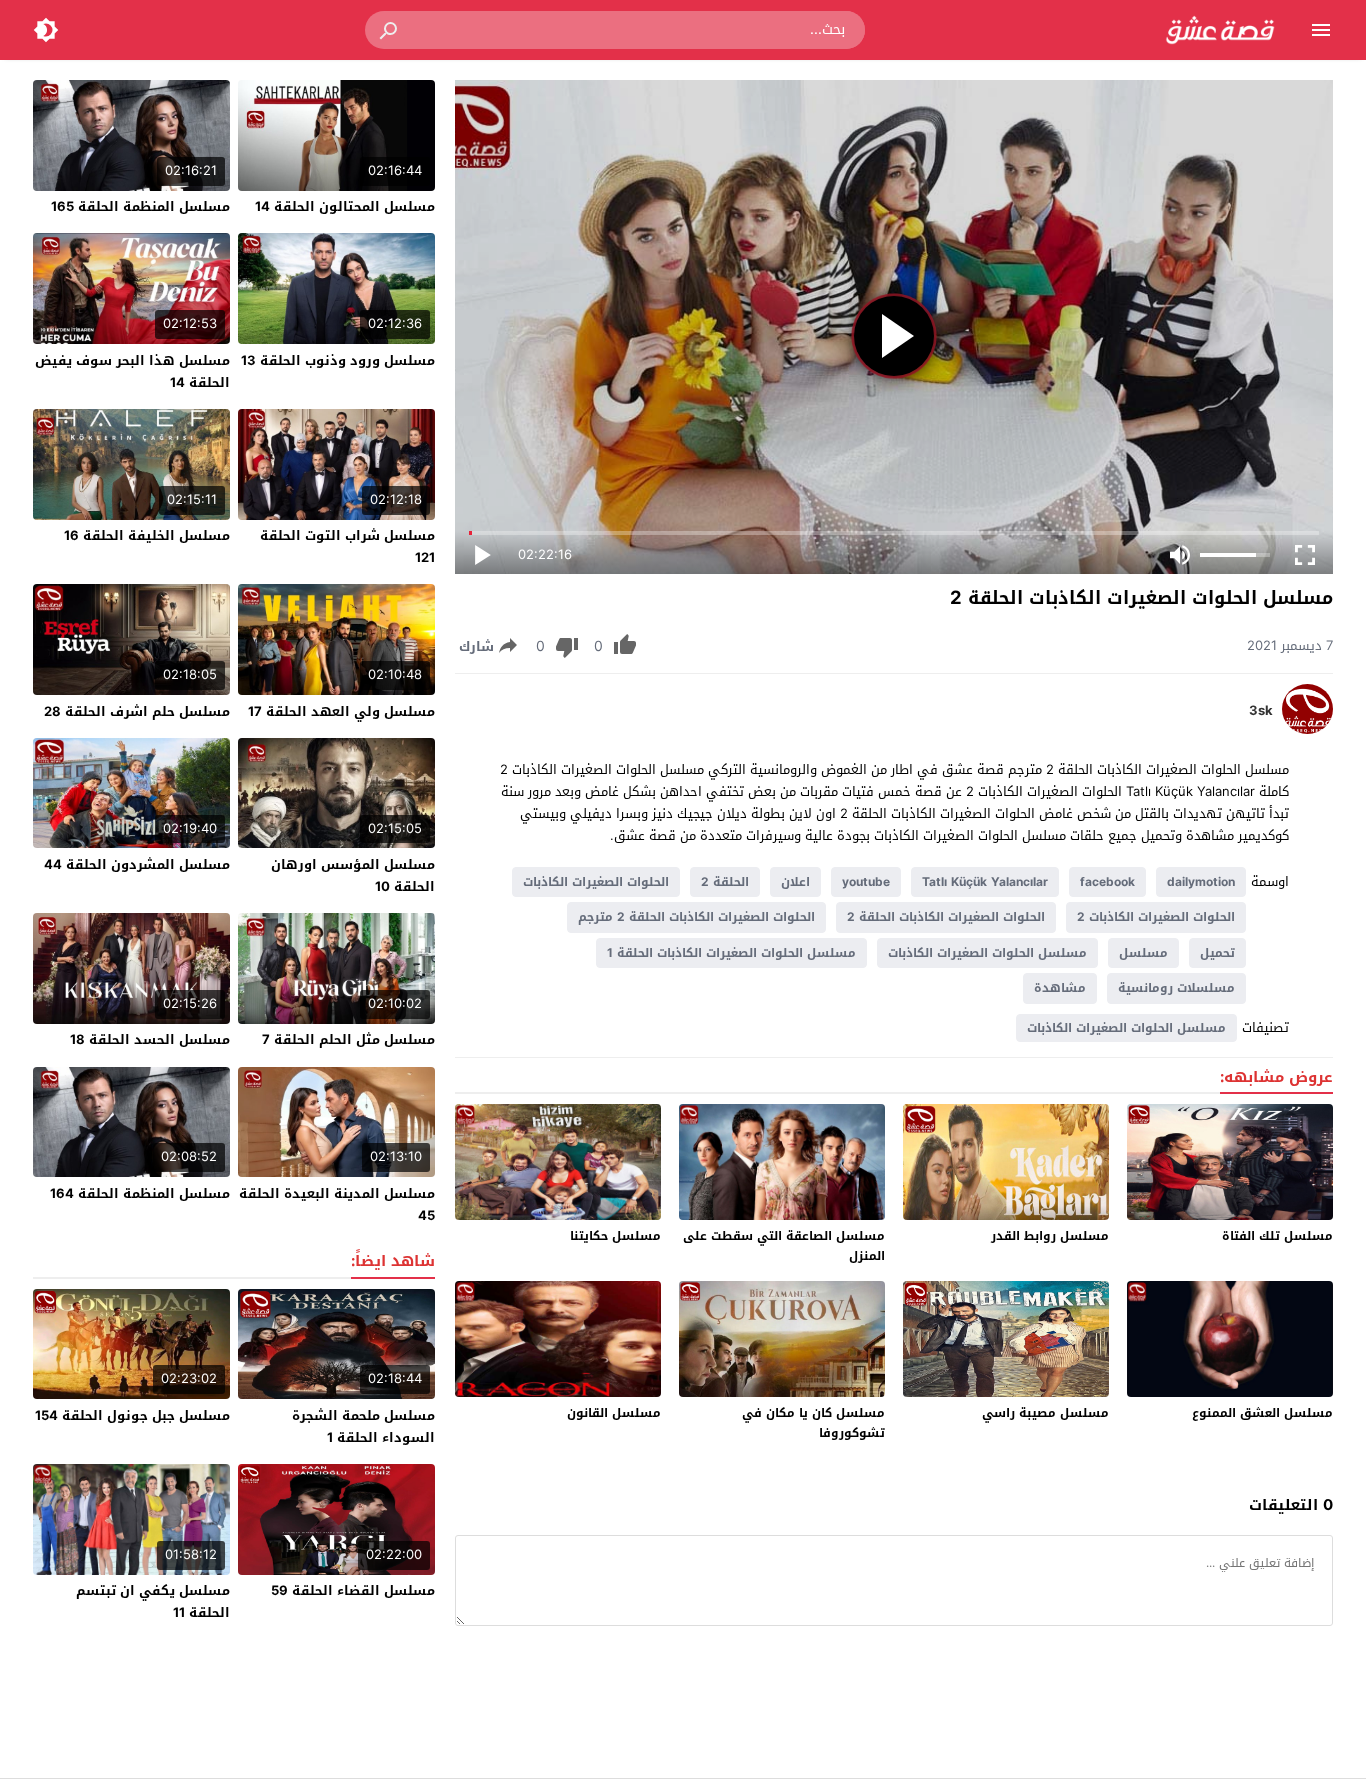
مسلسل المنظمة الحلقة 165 (140, 206)
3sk (1261, 711)
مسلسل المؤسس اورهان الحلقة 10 (353, 875)
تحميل (1217, 953)
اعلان (795, 882)
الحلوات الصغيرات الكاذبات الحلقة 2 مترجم (696, 917)
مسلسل (1143, 953)
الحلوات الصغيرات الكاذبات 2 (1156, 917)
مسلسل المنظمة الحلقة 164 (140, 1193)
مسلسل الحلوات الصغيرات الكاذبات (987, 953)
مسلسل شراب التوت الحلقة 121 (347, 546)
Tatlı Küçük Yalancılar (985, 882)
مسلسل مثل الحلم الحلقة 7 (348, 1039)
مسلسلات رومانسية (1176, 988)
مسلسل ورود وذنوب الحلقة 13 (338, 360)
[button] (390, 30)
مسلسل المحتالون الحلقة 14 (345, 206)
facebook (1107, 882)
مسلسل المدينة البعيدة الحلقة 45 (337, 1204)
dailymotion (1201, 882)
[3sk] (1307, 729)
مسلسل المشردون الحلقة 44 (137, 864)
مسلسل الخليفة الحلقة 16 (147, 535)
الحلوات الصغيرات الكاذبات (596, 882)
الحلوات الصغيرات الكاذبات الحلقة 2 (946, 917)
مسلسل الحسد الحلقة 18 (150, 1039)
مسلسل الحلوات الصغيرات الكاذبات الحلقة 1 (731, 953)
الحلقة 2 (725, 882)
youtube (866, 882)
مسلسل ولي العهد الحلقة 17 (341, 711)
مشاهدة (1060, 988)
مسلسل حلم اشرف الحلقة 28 (137, 711)
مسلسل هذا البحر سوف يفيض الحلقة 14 (132, 371)
